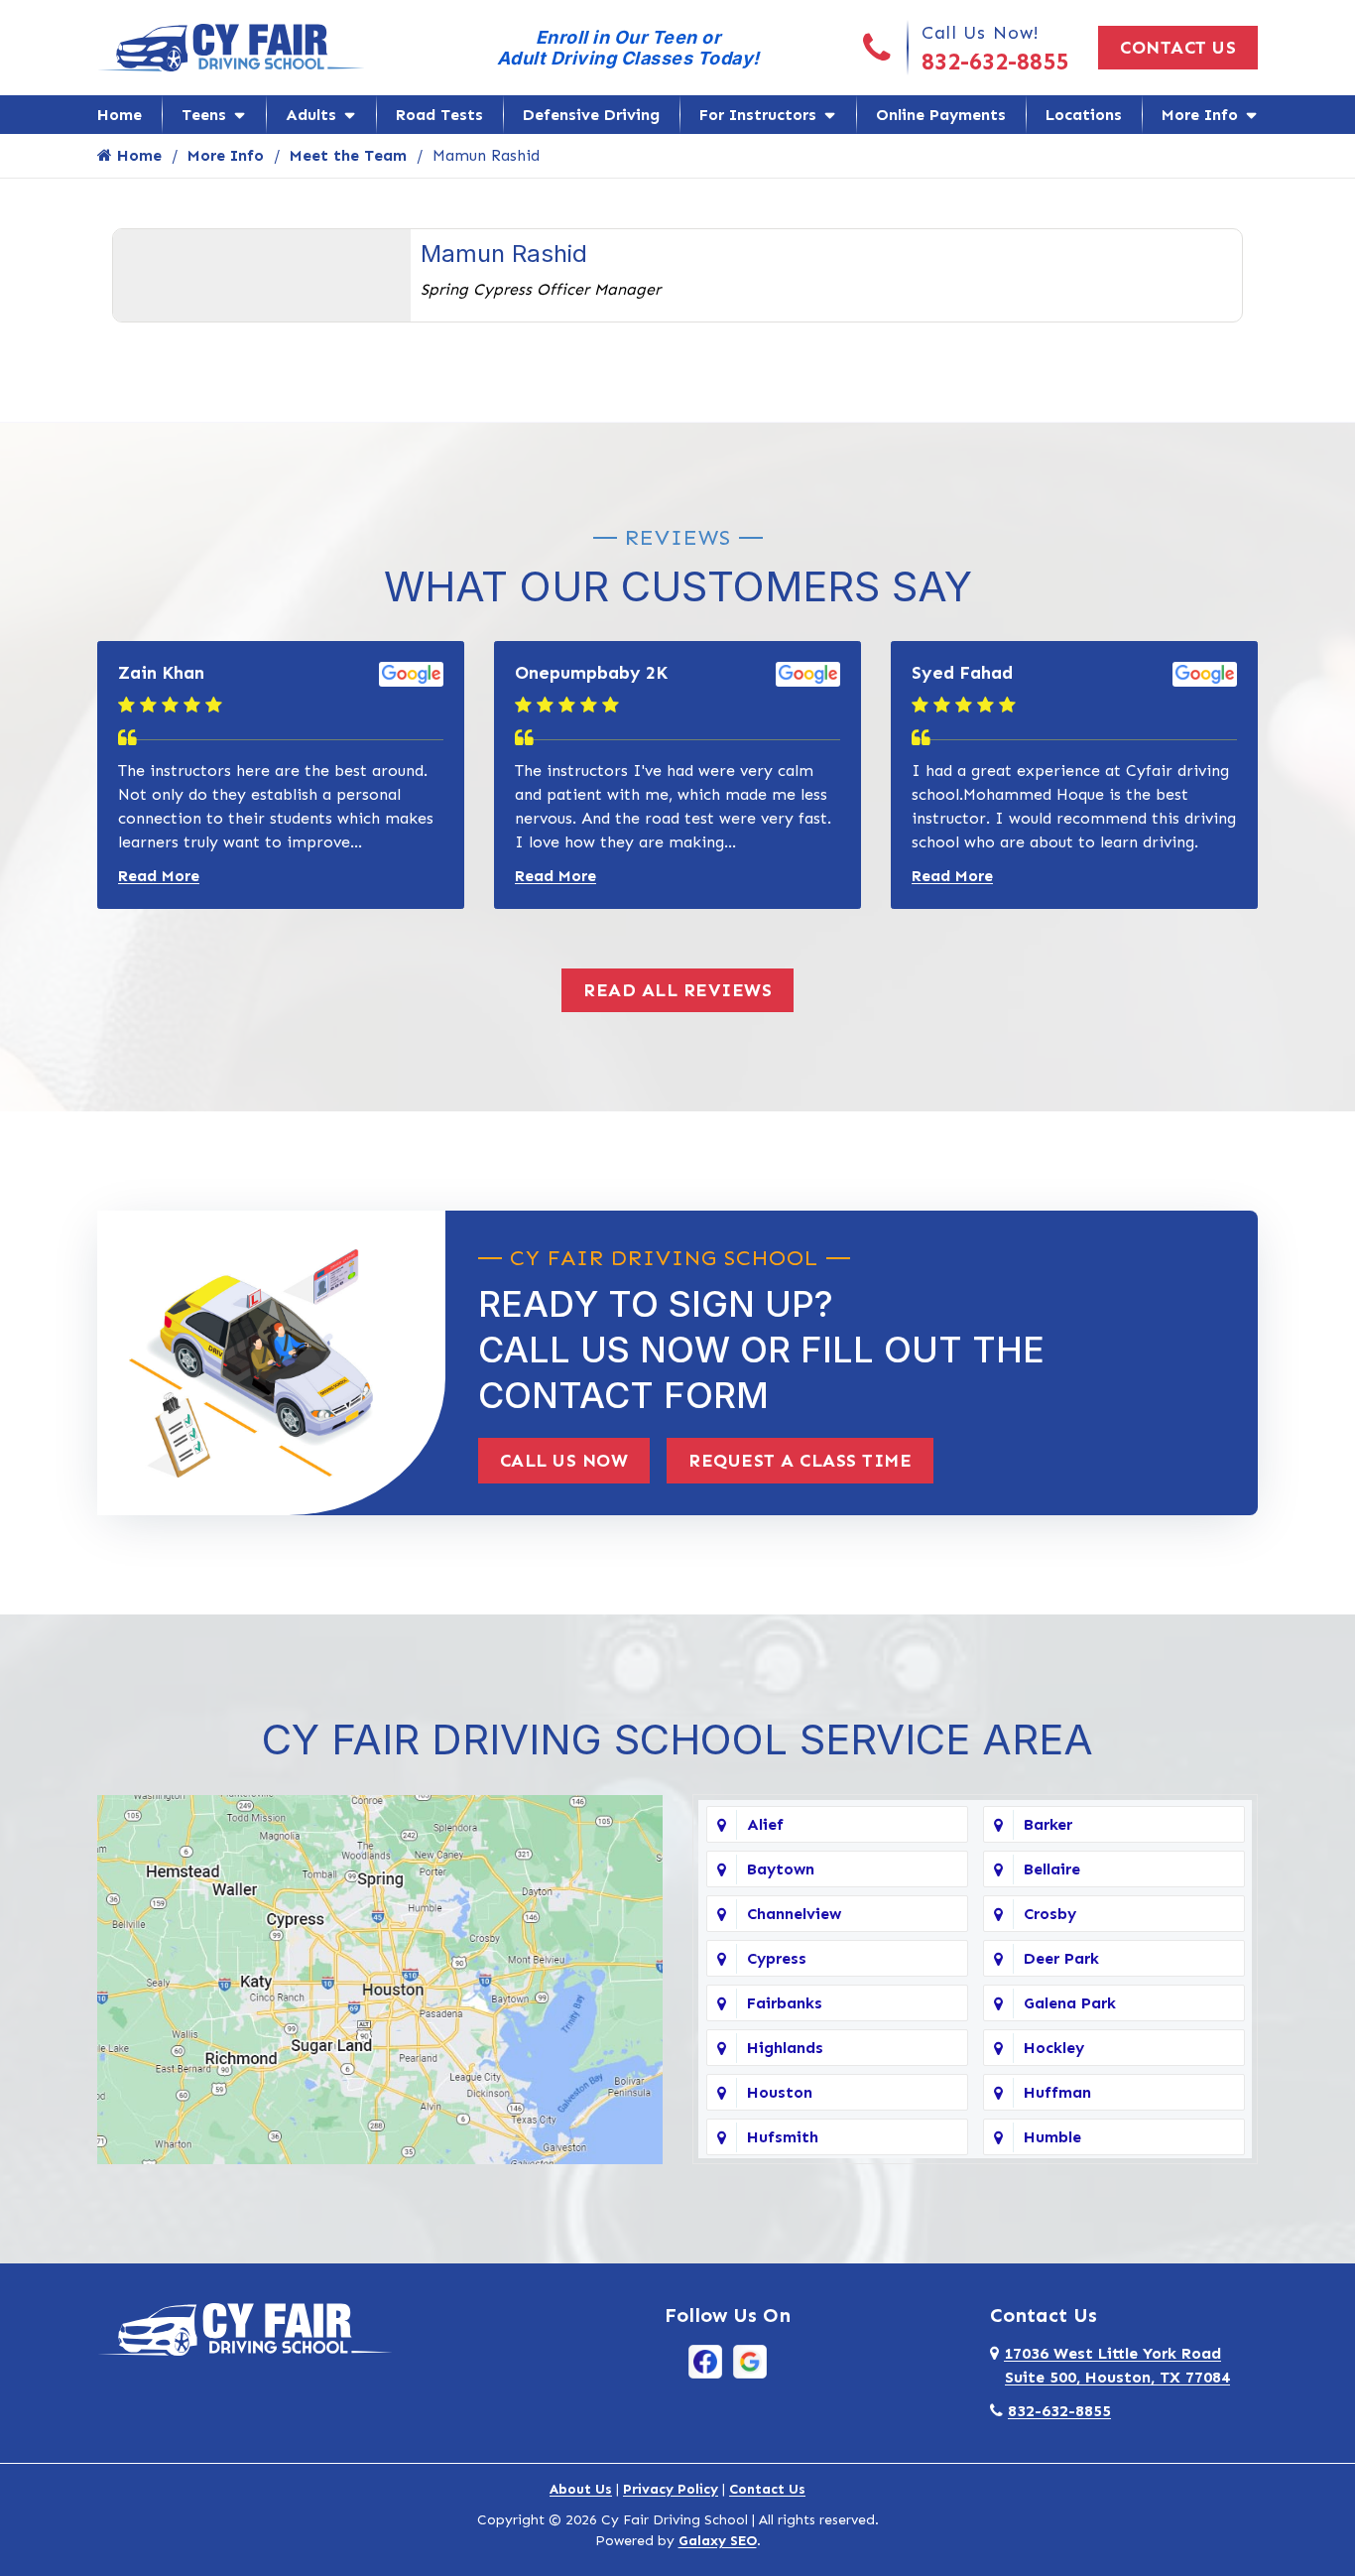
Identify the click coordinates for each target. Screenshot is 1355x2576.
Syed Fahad (962, 673)
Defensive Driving (591, 115)
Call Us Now (564, 1461)
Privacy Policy (671, 2489)
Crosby (1050, 1914)
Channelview (794, 1914)
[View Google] (750, 2360)
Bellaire (1052, 1869)
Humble (1052, 2137)
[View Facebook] (705, 2360)
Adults (311, 115)
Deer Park (1061, 1958)
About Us (581, 2489)
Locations (1084, 115)
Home (120, 115)
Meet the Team (348, 155)
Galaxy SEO (718, 2541)
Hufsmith (783, 2137)
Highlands (785, 2048)
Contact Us (1178, 48)
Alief (765, 1824)
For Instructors (758, 115)
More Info (1200, 115)
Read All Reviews (677, 990)
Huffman (1057, 2092)
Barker (1048, 1824)
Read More (159, 876)
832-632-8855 (995, 61)
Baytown (781, 1869)
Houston (780, 2092)
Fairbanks (785, 2003)
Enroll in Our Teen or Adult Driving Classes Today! (628, 48)
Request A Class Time (800, 1461)
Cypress (777, 1958)
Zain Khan (161, 673)
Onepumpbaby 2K (591, 673)
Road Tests (439, 115)
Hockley (1054, 2048)
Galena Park (1070, 2003)
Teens (204, 115)
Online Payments (941, 115)
